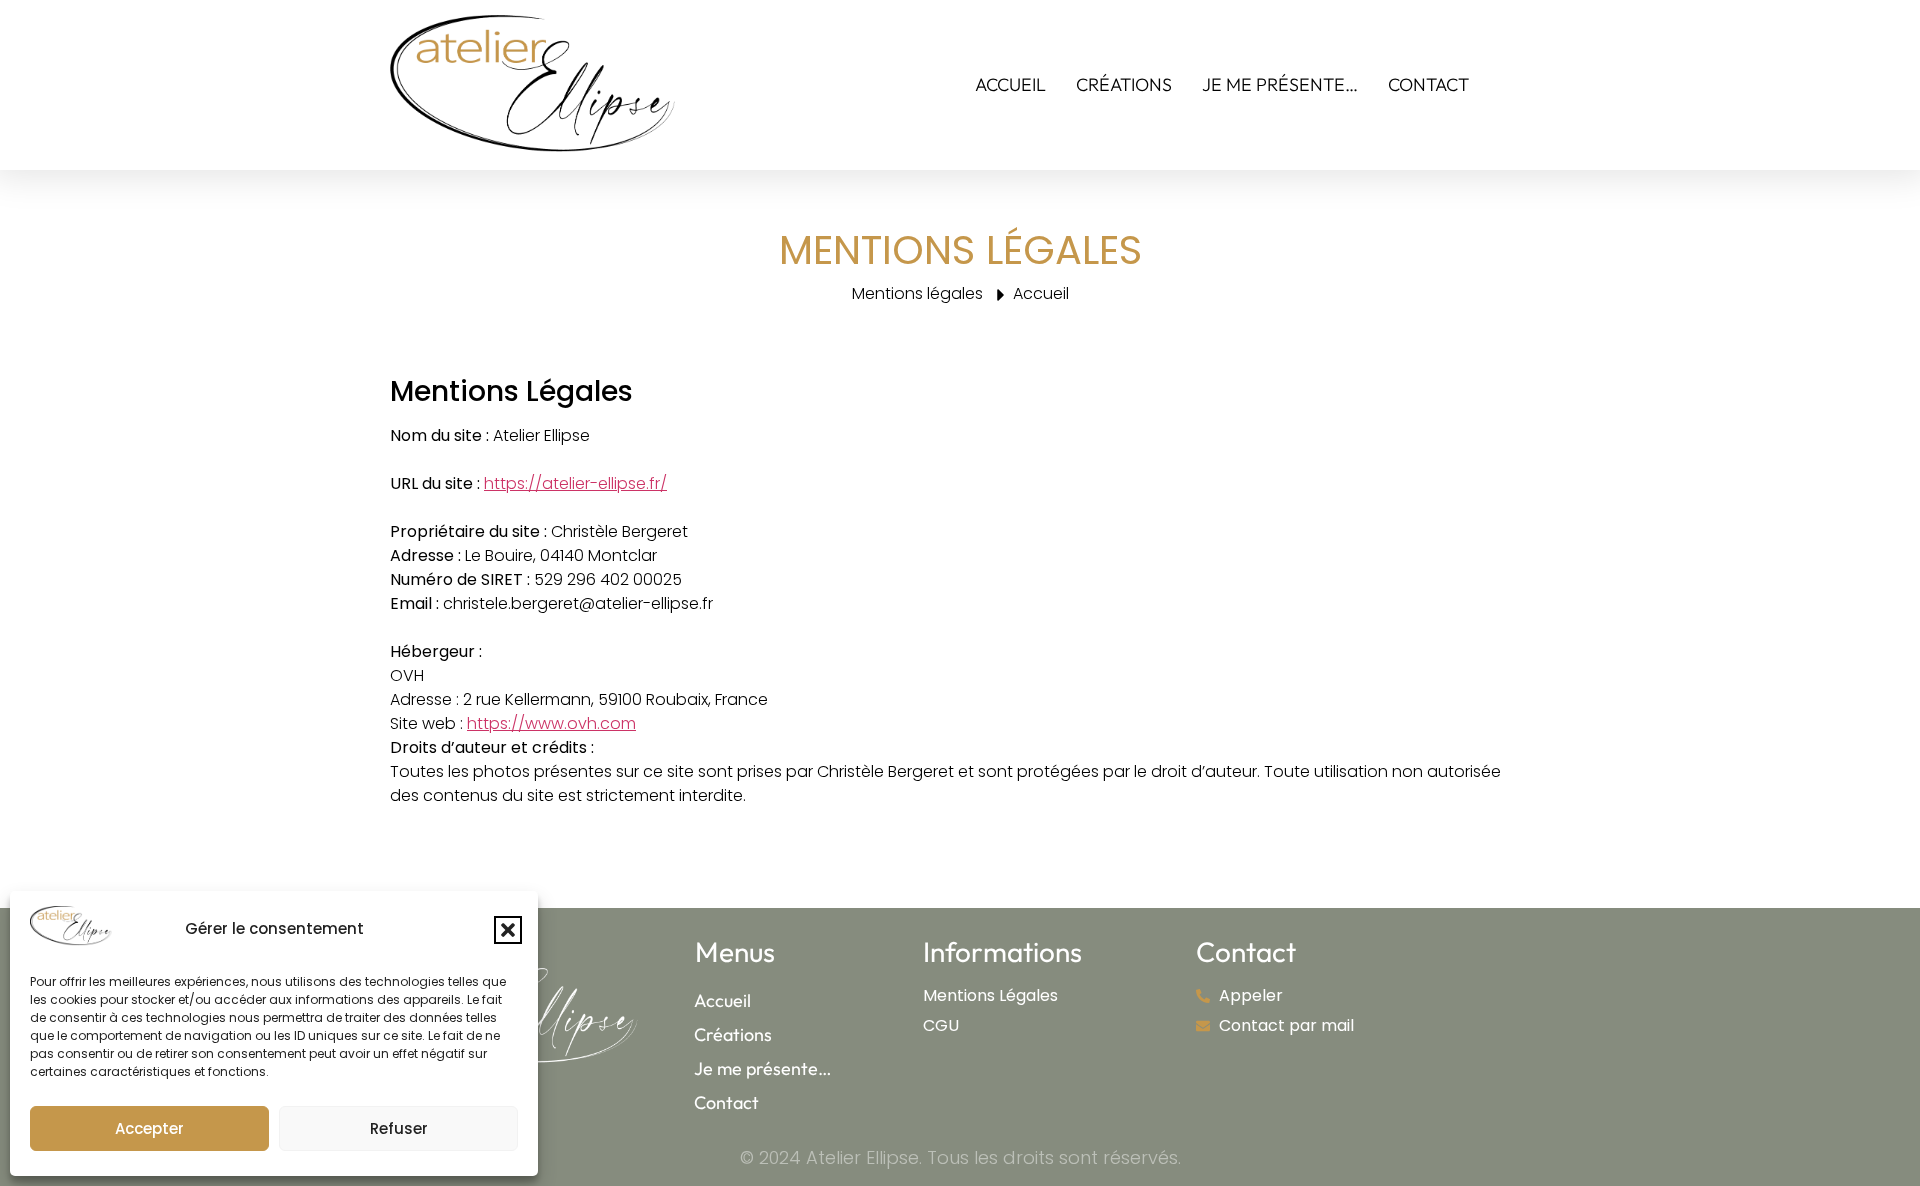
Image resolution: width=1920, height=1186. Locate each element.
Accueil (1010, 84)
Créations (1124, 84)
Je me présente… (1280, 84)
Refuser (399, 1128)
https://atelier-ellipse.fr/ (575, 483)
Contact (1428, 84)
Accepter (149, 1128)
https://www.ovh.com (551, 723)
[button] (508, 930)
